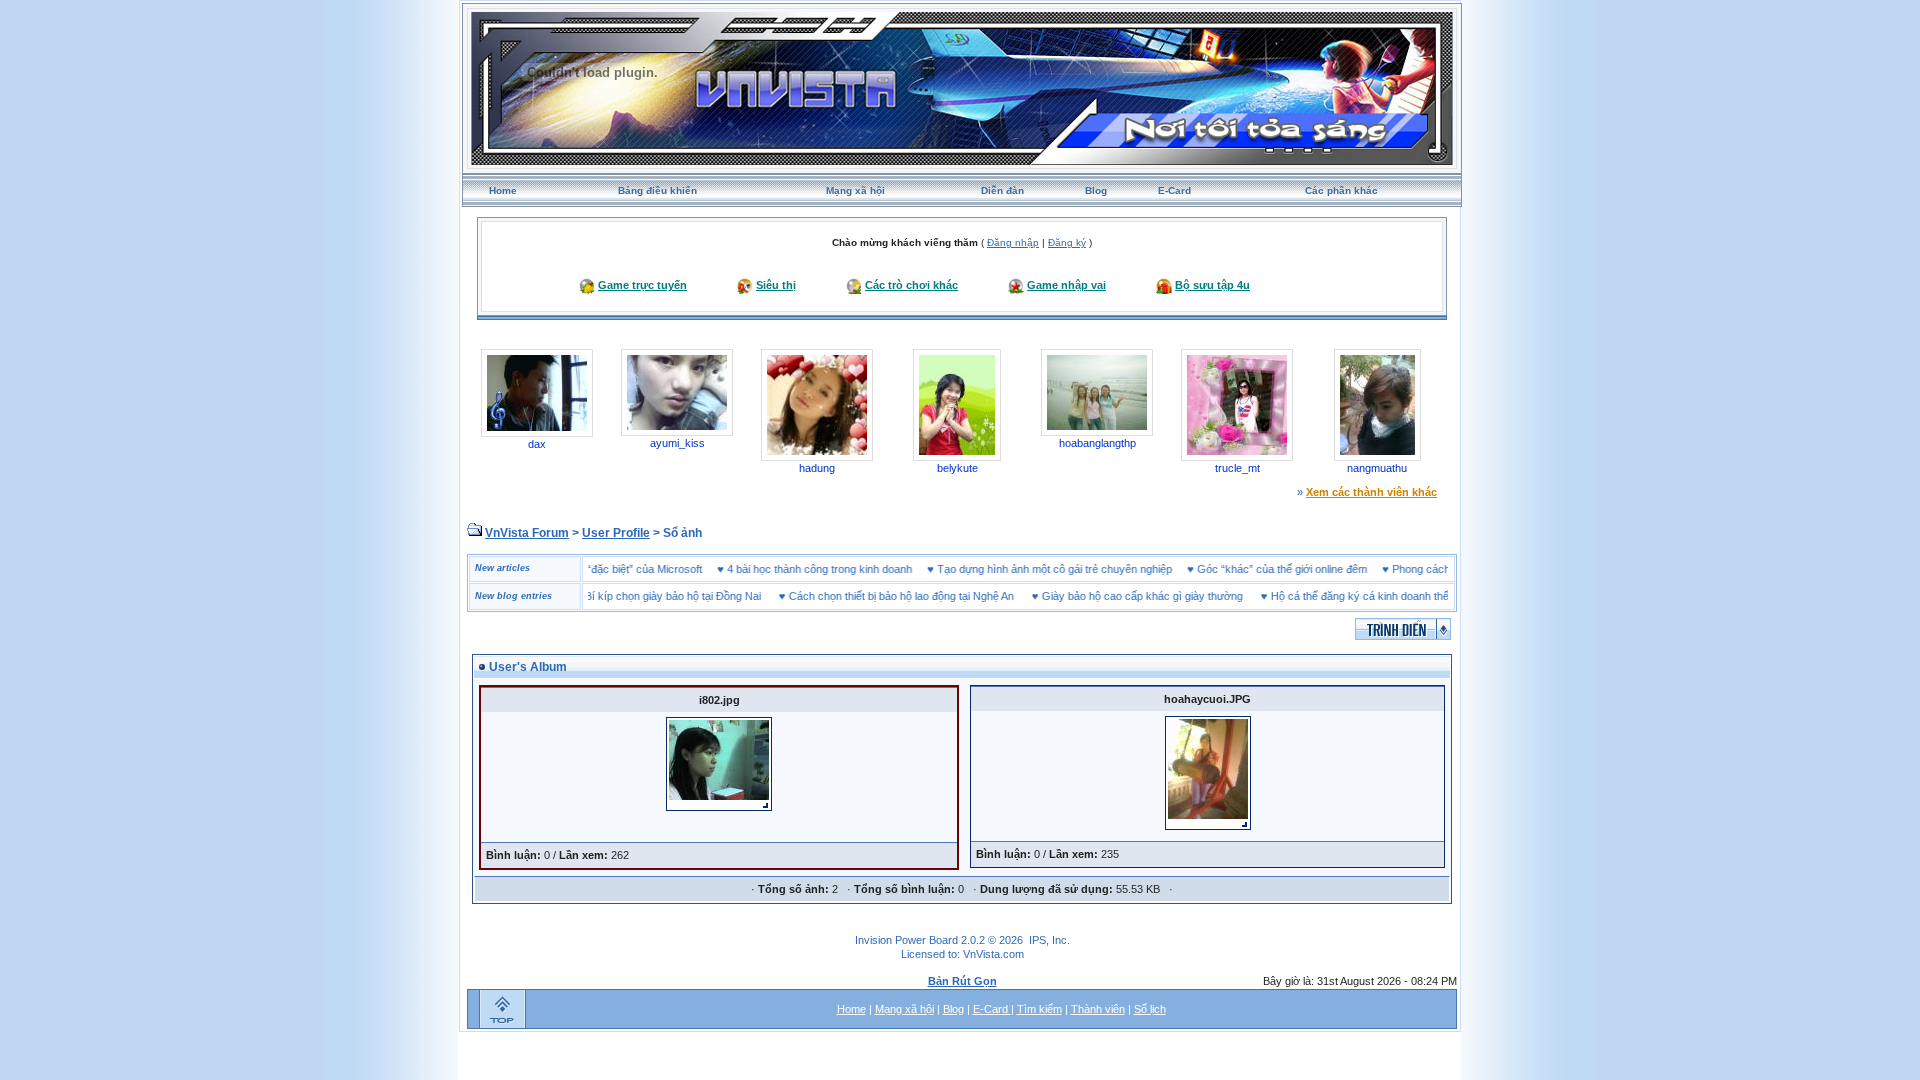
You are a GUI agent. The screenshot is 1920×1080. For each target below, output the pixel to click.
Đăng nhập (1013, 242)
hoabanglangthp (1097, 443)
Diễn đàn (1002, 190)
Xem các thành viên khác (1371, 492)
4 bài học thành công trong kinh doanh (847, 569)
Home (503, 190)
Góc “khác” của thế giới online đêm (1310, 569)
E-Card (1174, 190)
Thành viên (1098, 1009)
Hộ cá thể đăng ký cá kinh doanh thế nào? (1345, 596)
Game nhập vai (1066, 285)
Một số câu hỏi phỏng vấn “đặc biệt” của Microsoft (608, 569)
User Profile (616, 533)
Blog (1096, 190)
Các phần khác (1341, 190)
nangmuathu (1377, 468)
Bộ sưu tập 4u (1212, 285)
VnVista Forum (527, 533)
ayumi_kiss (677, 443)
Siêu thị (776, 285)
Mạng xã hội (855, 190)
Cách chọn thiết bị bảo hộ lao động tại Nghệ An (873, 596)
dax (537, 444)
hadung (817, 468)
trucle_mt (1237, 468)
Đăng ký (1067, 242)
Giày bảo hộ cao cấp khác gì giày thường (1114, 596)
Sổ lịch (1150, 1009)
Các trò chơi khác (911, 285)
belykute (957, 468)
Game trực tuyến (642, 285)
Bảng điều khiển (657, 190)
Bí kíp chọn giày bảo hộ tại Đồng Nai (645, 596)
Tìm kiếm (1039, 1009)
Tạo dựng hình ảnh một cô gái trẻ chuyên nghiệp (1082, 569)
